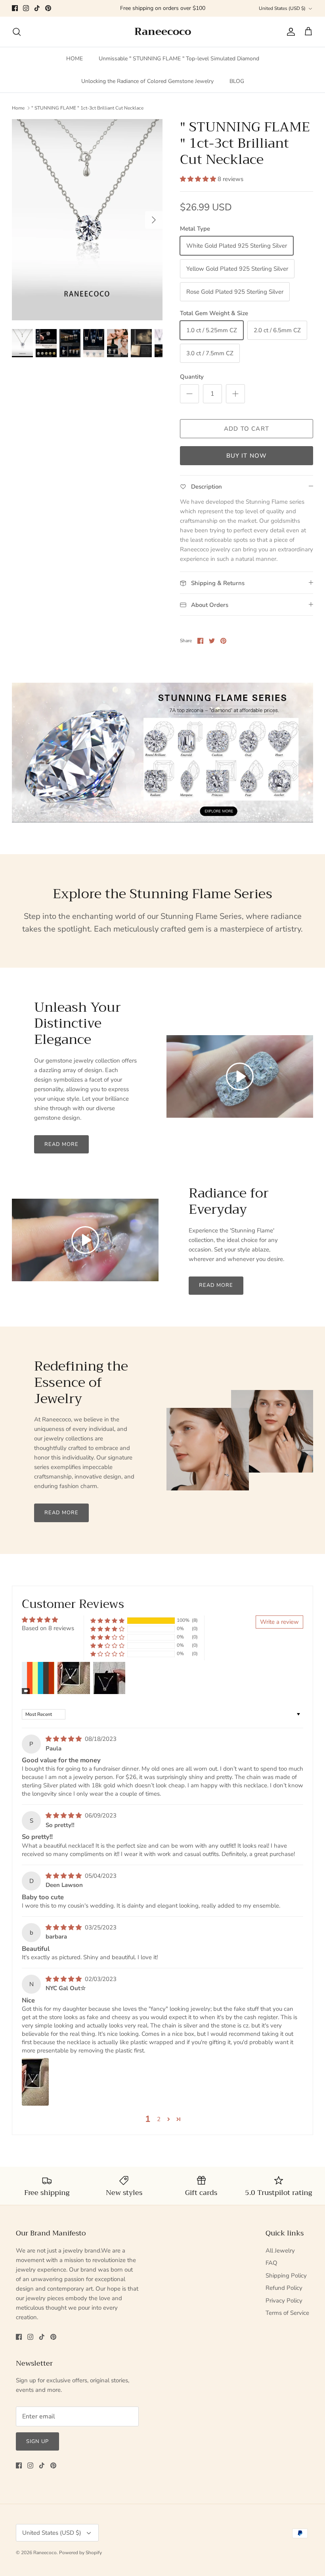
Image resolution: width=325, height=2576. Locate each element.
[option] (87, 220)
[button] (199, 179)
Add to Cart (247, 429)
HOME (75, 59)
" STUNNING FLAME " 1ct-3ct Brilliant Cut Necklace (87, 108)
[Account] (289, 32)
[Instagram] (26, 8)
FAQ (271, 2263)
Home (18, 108)
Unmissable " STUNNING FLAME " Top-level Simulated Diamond (179, 59)
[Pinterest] (48, 8)
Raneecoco (45, 2553)
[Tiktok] (37, 8)
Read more (61, 1144)
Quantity (192, 377)
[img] (64, 1739)
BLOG (237, 81)
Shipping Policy (286, 2276)
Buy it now (247, 456)
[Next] (154, 220)
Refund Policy (284, 2288)
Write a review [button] (279, 1622)
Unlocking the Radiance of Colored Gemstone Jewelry (147, 81)
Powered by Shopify (80, 2553)
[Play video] (240, 1076)
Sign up (37, 2441)
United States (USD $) (282, 8)
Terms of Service (287, 2313)
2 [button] (159, 2119)
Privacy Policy (284, 2301)
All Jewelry (280, 2251)
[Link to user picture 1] (35, 2082)
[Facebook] (15, 8)
